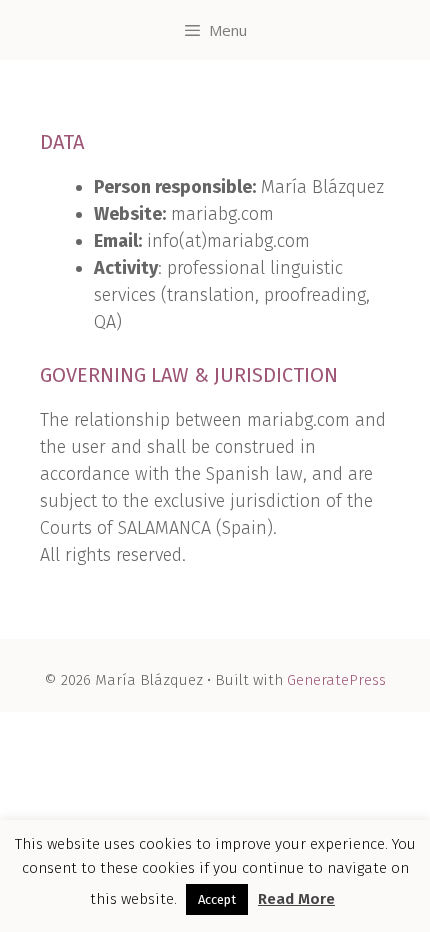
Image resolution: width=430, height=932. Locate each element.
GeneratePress (336, 680)
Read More (296, 899)
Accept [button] (217, 899)
